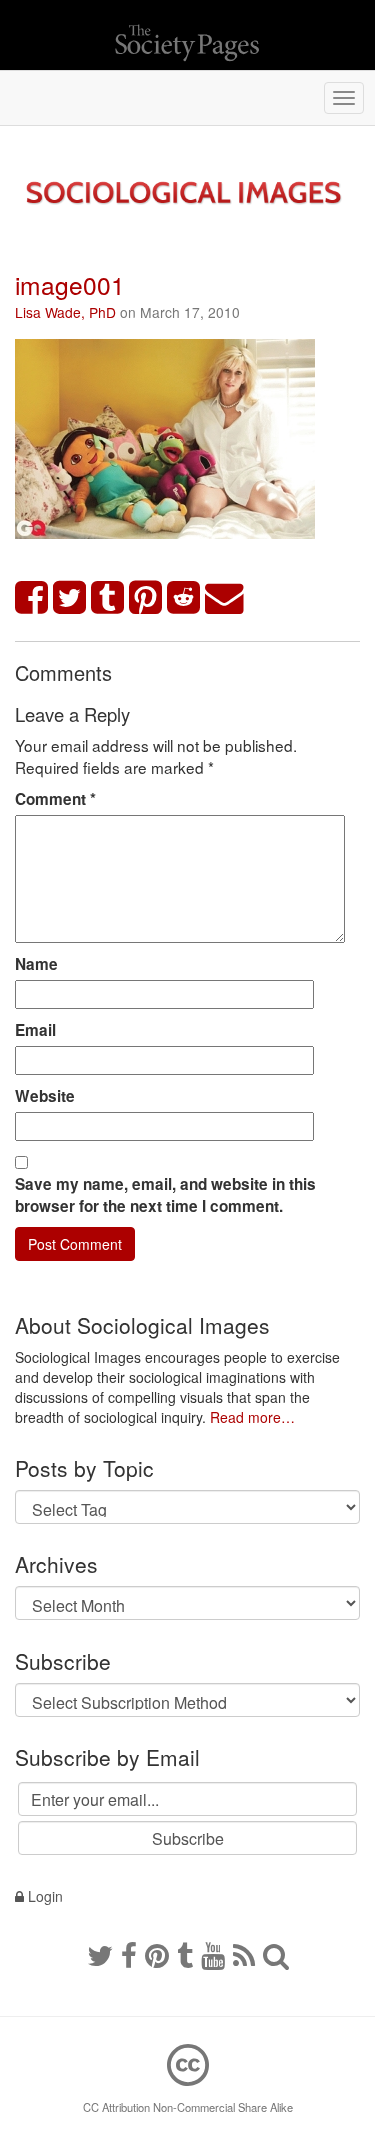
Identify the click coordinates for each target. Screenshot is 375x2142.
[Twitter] (100, 1954)
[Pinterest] (157, 1954)
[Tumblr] (185, 1954)
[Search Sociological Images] (276, 1954)
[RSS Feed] (244, 1954)
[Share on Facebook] (32, 598)
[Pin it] (146, 598)
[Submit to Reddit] (184, 598)
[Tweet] (70, 598)
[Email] (225, 598)
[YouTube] (213, 1954)
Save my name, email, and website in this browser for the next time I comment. (165, 1195)
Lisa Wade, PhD (65, 312)
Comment (55, 799)
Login (43, 1896)
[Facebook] (129, 1954)
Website (45, 1096)
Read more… (252, 1417)
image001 (70, 284)
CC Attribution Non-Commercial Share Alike (188, 2107)
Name (36, 964)
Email (35, 1030)
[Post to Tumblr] (108, 598)
